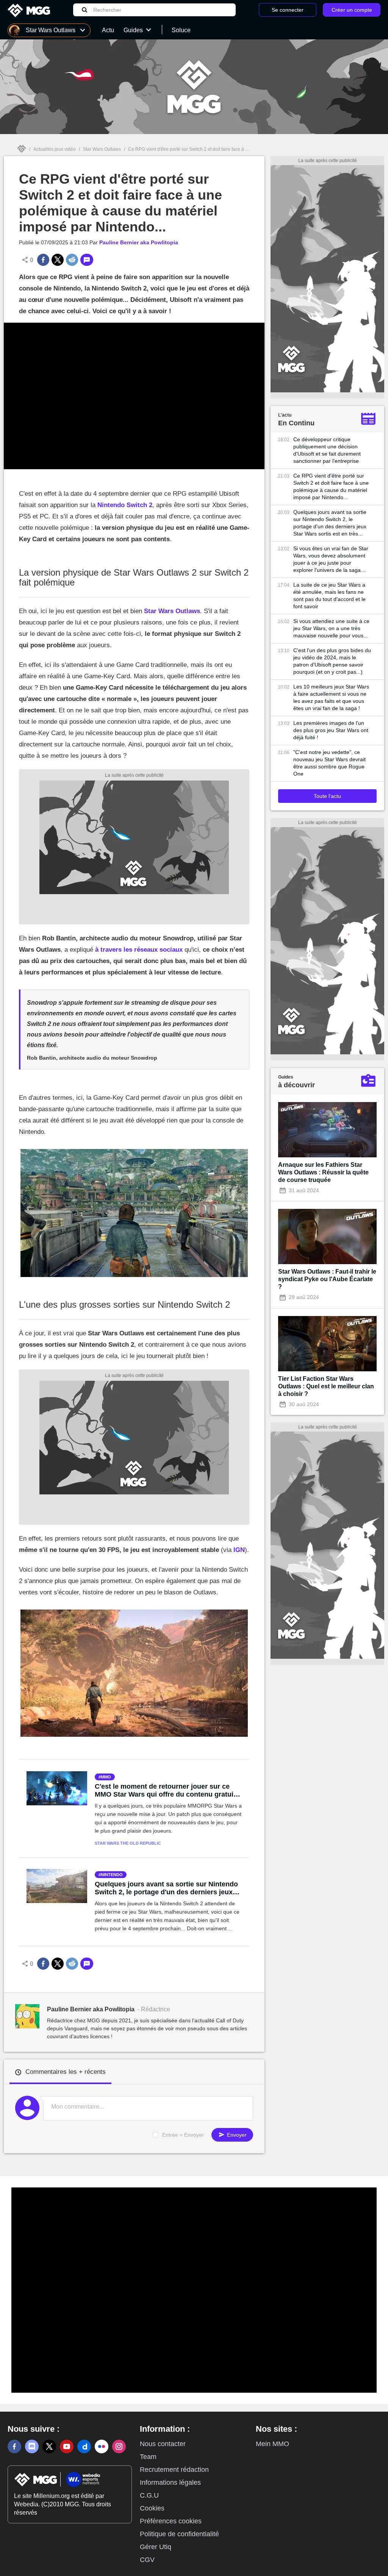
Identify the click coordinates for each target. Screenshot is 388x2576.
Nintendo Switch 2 (125, 505)
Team (148, 2457)
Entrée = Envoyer (183, 2135)
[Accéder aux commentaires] (87, 260)
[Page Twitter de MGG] (49, 2446)
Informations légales (170, 2482)
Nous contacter (163, 2444)
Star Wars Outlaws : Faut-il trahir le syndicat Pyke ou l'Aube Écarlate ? (327, 1279)
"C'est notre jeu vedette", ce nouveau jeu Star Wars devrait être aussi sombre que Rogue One (329, 763)
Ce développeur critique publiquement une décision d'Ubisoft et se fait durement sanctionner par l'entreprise (327, 450)
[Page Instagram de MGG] (119, 2446)
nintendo (112, 1875)
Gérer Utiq (156, 2547)
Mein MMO (272, 2444)
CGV (147, 2560)
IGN (239, 1550)
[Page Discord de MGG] (32, 2446)
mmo (106, 1777)
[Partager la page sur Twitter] (58, 260)
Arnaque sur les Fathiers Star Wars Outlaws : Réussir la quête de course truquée (323, 1172)
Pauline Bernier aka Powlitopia (139, 242)
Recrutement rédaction (174, 2470)
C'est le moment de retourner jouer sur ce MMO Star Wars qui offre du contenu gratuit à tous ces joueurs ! (168, 1791)
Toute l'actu (327, 796)
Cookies (152, 2508)
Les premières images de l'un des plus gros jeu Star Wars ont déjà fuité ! (331, 730)
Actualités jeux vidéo (55, 149)
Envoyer (236, 2135)
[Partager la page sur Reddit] (72, 260)
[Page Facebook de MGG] (14, 2446)
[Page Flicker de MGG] (102, 2446)
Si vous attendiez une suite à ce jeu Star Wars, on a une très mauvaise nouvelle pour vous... (331, 628)
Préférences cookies (171, 2521)
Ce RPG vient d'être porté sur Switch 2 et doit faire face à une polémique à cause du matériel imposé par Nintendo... (331, 486)
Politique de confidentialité (179, 2534)
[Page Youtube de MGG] (67, 2446)
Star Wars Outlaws (102, 149)
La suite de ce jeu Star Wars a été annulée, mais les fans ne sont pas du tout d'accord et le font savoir (329, 596)
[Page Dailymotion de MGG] (84, 2446)
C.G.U (149, 2495)
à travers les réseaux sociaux (139, 950)
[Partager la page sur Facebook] (43, 260)
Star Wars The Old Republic (128, 1843)
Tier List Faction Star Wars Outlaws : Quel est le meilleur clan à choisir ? (326, 1386)
